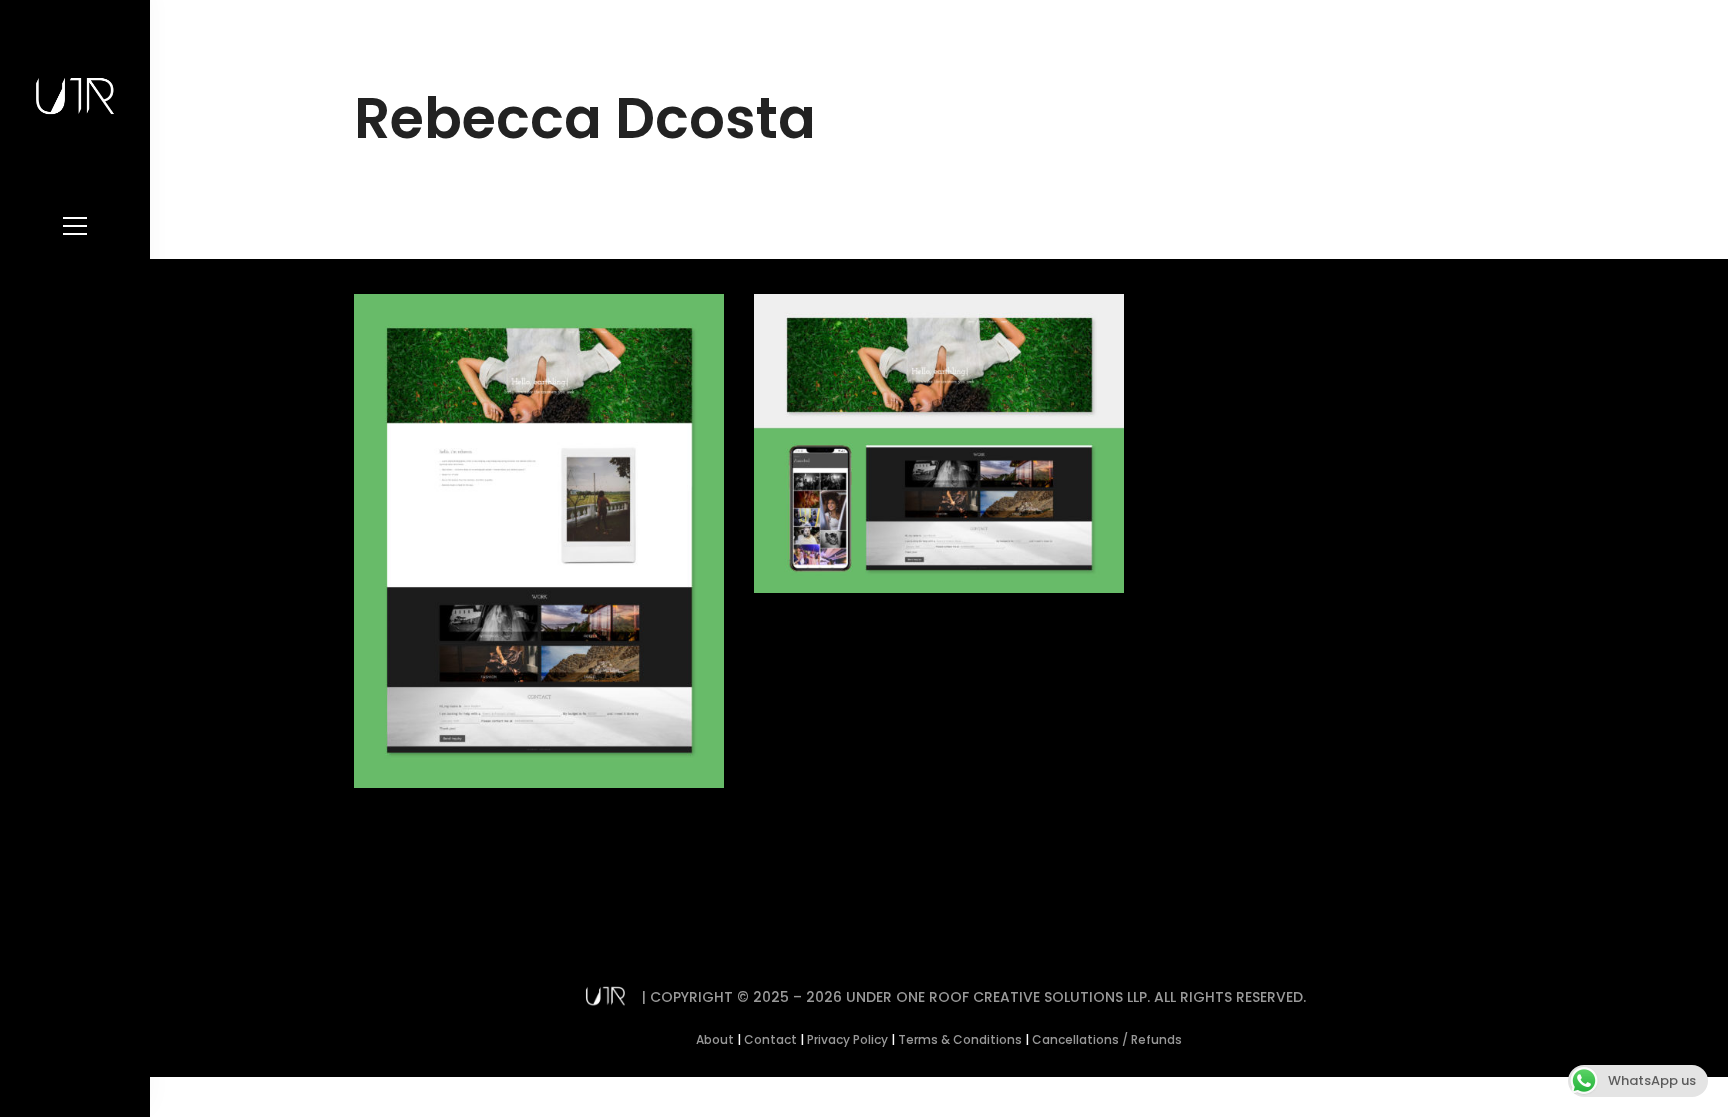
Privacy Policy (847, 1039)
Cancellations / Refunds (1107, 1039)
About (715, 1039)
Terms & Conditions (960, 1039)
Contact (770, 1039)
